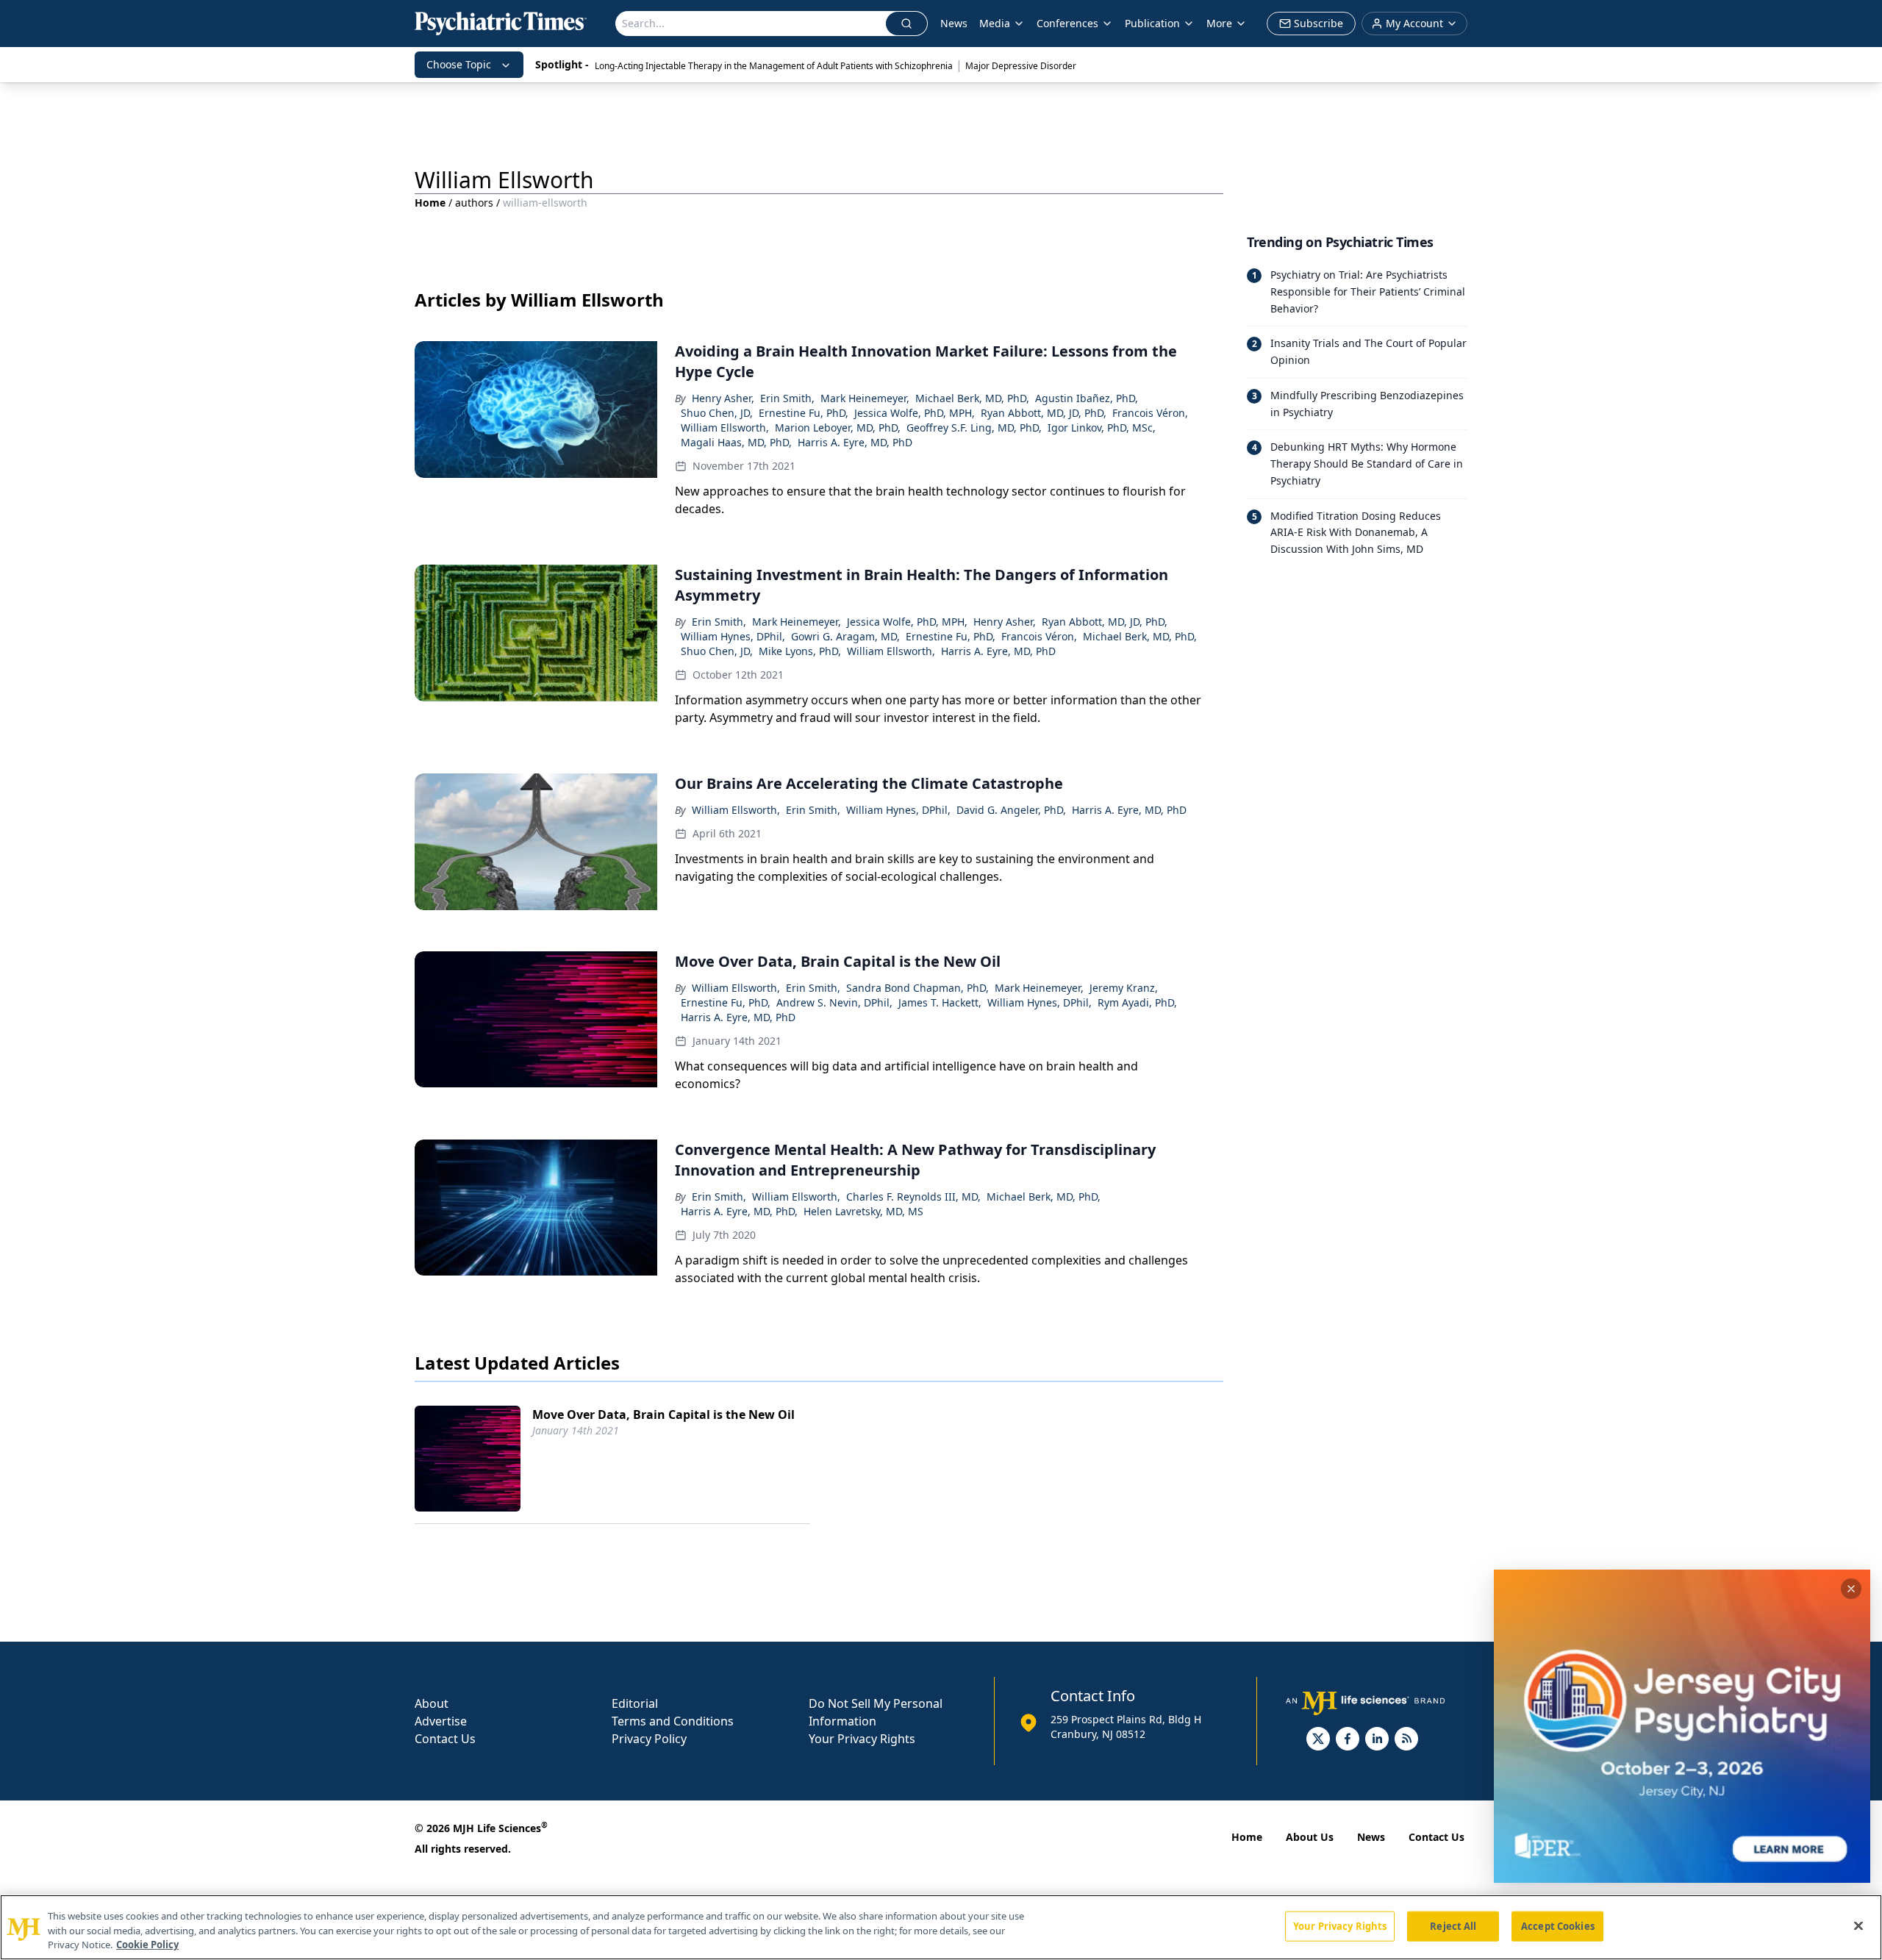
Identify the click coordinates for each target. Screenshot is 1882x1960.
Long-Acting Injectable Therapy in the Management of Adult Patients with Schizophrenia (774, 66)
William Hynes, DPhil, (733, 636)
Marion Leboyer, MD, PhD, (838, 428)
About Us (1310, 1837)
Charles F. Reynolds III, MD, (913, 1197)
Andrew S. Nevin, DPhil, (834, 1002)
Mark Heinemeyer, (865, 398)
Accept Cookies (1558, 1925)
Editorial (635, 1703)
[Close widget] (1851, 1589)
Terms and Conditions (673, 1721)
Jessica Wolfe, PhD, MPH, (915, 413)
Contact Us (445, 1739)
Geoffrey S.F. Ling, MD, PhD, (974, 428)
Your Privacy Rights (862, 1739)
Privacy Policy (649, 1739)
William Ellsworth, (725, 428)
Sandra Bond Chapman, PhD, (917, 988)
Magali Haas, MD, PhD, (736, 442)
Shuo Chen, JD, (717, 413)
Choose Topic (459, 64)
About (432, 1703)
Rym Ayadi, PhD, (1137, 1002)
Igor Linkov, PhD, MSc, (1102, 428)
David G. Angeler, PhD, (1011, 810)
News (954, 23)
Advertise (441, 1721)
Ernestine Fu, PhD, (804, 413)
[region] (941, 1927)
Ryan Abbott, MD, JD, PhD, (1044, 413)
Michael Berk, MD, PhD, (972, 398)
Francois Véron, (1150, 413)
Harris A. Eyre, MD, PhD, (739, 1211)
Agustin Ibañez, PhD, (1087, 398)
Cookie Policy (147, 1945)
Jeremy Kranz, (1124, 988)
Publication (1152, 23)
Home (430, 203)
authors (474, 203)
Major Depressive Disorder (1021, 66)
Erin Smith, (787, 398)
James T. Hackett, (940, 1002)
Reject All (1453, 1925)
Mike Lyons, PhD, (800, 651)
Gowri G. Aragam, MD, (845, 636)
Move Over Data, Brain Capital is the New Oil (663, 1414)
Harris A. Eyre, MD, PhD (855, 442)
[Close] (1858, 1925)
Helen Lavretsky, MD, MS (863, 1211)
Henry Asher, (723, 398)
